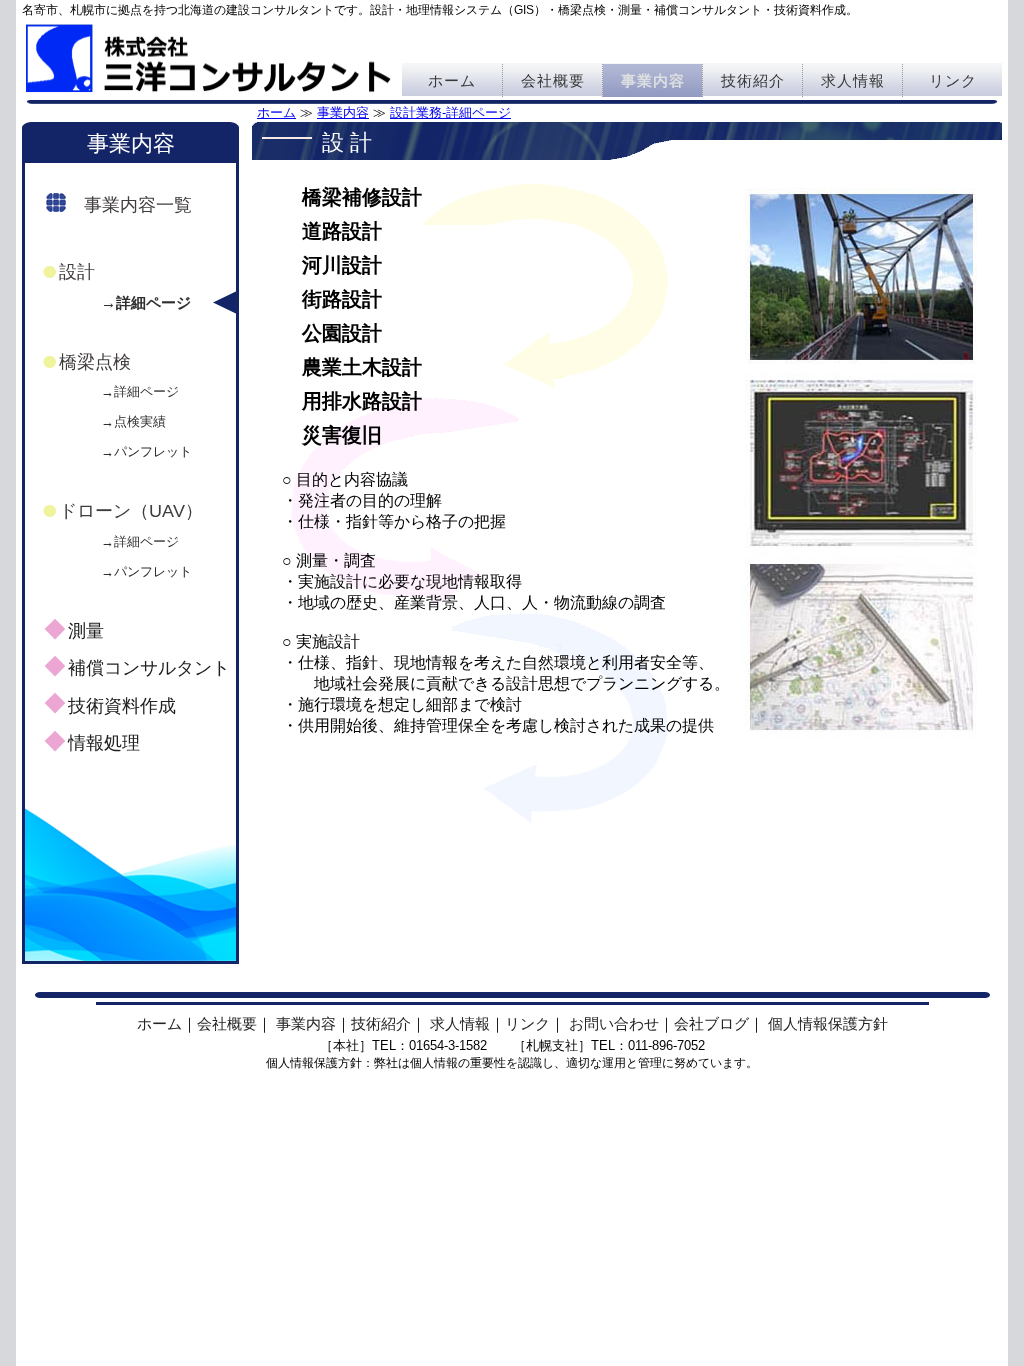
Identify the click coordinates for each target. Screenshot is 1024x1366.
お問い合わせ (614, 1023)
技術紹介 (753, 80)
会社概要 (553, 80)
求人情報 (853, 80)
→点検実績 (133, 421)
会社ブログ (711, 1023)
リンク (953, 80)
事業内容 (653, 80)
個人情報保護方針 (828, 1023)
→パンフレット (146, 451)
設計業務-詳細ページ (450, 112)
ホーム (452, 80)
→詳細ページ (146, 302)
